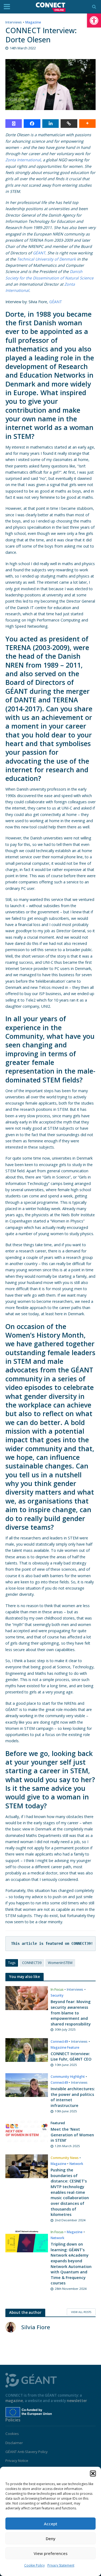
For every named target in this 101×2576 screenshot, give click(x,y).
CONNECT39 (32, 1963)
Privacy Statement (61, 2565)
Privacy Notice (17, 2461)
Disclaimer (14, 2443)
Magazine (33, 22)
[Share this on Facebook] (32, 124)
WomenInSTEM (60, 1963)
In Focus (57, 1989)
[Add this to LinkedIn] (50, 124)
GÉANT (39, 253)
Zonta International (23, 160)
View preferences (51, 2553)
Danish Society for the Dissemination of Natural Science (49, 275)
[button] (94, 21)
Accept (51, 2524)
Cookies (12, 2434)
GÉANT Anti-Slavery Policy (27, 2452)
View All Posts (81, 2312)
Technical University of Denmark (46, 259)
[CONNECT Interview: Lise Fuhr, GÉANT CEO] (27, 2049)
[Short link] (69, 124)
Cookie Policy (34, 2565)
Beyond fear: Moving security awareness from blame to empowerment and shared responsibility (71, 2013)
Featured (58, 2123)
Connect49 (59, 2042)
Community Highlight (68, 2077)
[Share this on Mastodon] (14, 124)
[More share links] (87, 124)
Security (57, 1995)
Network (76, 2164)
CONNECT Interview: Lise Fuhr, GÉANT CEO (71, 2056)
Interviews (14, 22)
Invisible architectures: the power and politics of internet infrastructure (73, 2097)
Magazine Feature (65, 2047)
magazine (14, 2401)
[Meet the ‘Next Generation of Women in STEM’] (27, 2131)
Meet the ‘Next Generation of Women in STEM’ (72, 2135)
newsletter (77, 2401)
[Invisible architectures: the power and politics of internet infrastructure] (27, 2085)
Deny (51, 2539)
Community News (65, 2158)
